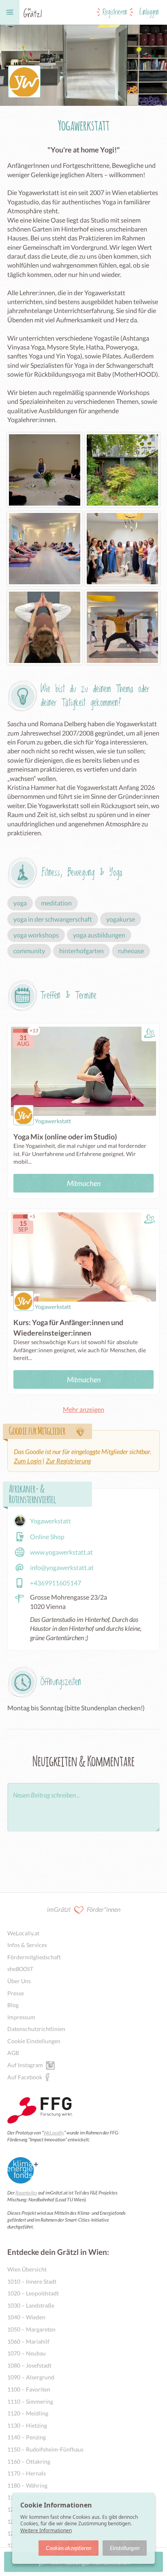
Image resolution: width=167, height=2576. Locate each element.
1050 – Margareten (31, 2329)
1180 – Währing (27, 2485)
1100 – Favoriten (29, 2389)
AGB (13, 2053)
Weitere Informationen (46, 2530)
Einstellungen (125, 2548)
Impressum (21, 2017)
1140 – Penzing (27, 2437)
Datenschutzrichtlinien (36, 2029)
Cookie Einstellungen (34, 2041)
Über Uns (19, 1981)
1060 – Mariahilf (28, 2341)
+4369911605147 (56, 1583)
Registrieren (115, 12)
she (20, 1969)
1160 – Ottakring (29, 2461)
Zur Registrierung (68, 1461)
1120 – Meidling (28, 2413)
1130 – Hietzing (27, 2425)
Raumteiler (26, 2193)
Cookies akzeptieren (69, 2548)
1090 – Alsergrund (31, 2377)
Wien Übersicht (27, 2269)
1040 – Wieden (26, 2317)
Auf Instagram (25, 2065)
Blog (13, 2005)
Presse (16, 1993)
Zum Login (28, 1461)
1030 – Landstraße (31, 2305)
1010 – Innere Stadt (32, 2281)
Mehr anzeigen (83, 1409)
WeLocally (54, 2133)
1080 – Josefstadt (29, 2365)
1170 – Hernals (27, 2473)
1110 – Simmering (30, 2401)
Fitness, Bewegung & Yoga (82, 873)
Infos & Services (27, 1945)
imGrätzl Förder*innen (84, 1909)
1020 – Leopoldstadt (33, 2293)
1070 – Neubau (27, 2353)
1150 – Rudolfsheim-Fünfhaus (45, 2449)
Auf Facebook (25, 2077)
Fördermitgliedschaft (34, 1957)
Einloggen (149, 12)
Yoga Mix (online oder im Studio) (65, 1137)
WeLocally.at (23, 1933)
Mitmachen (84, 1183)
